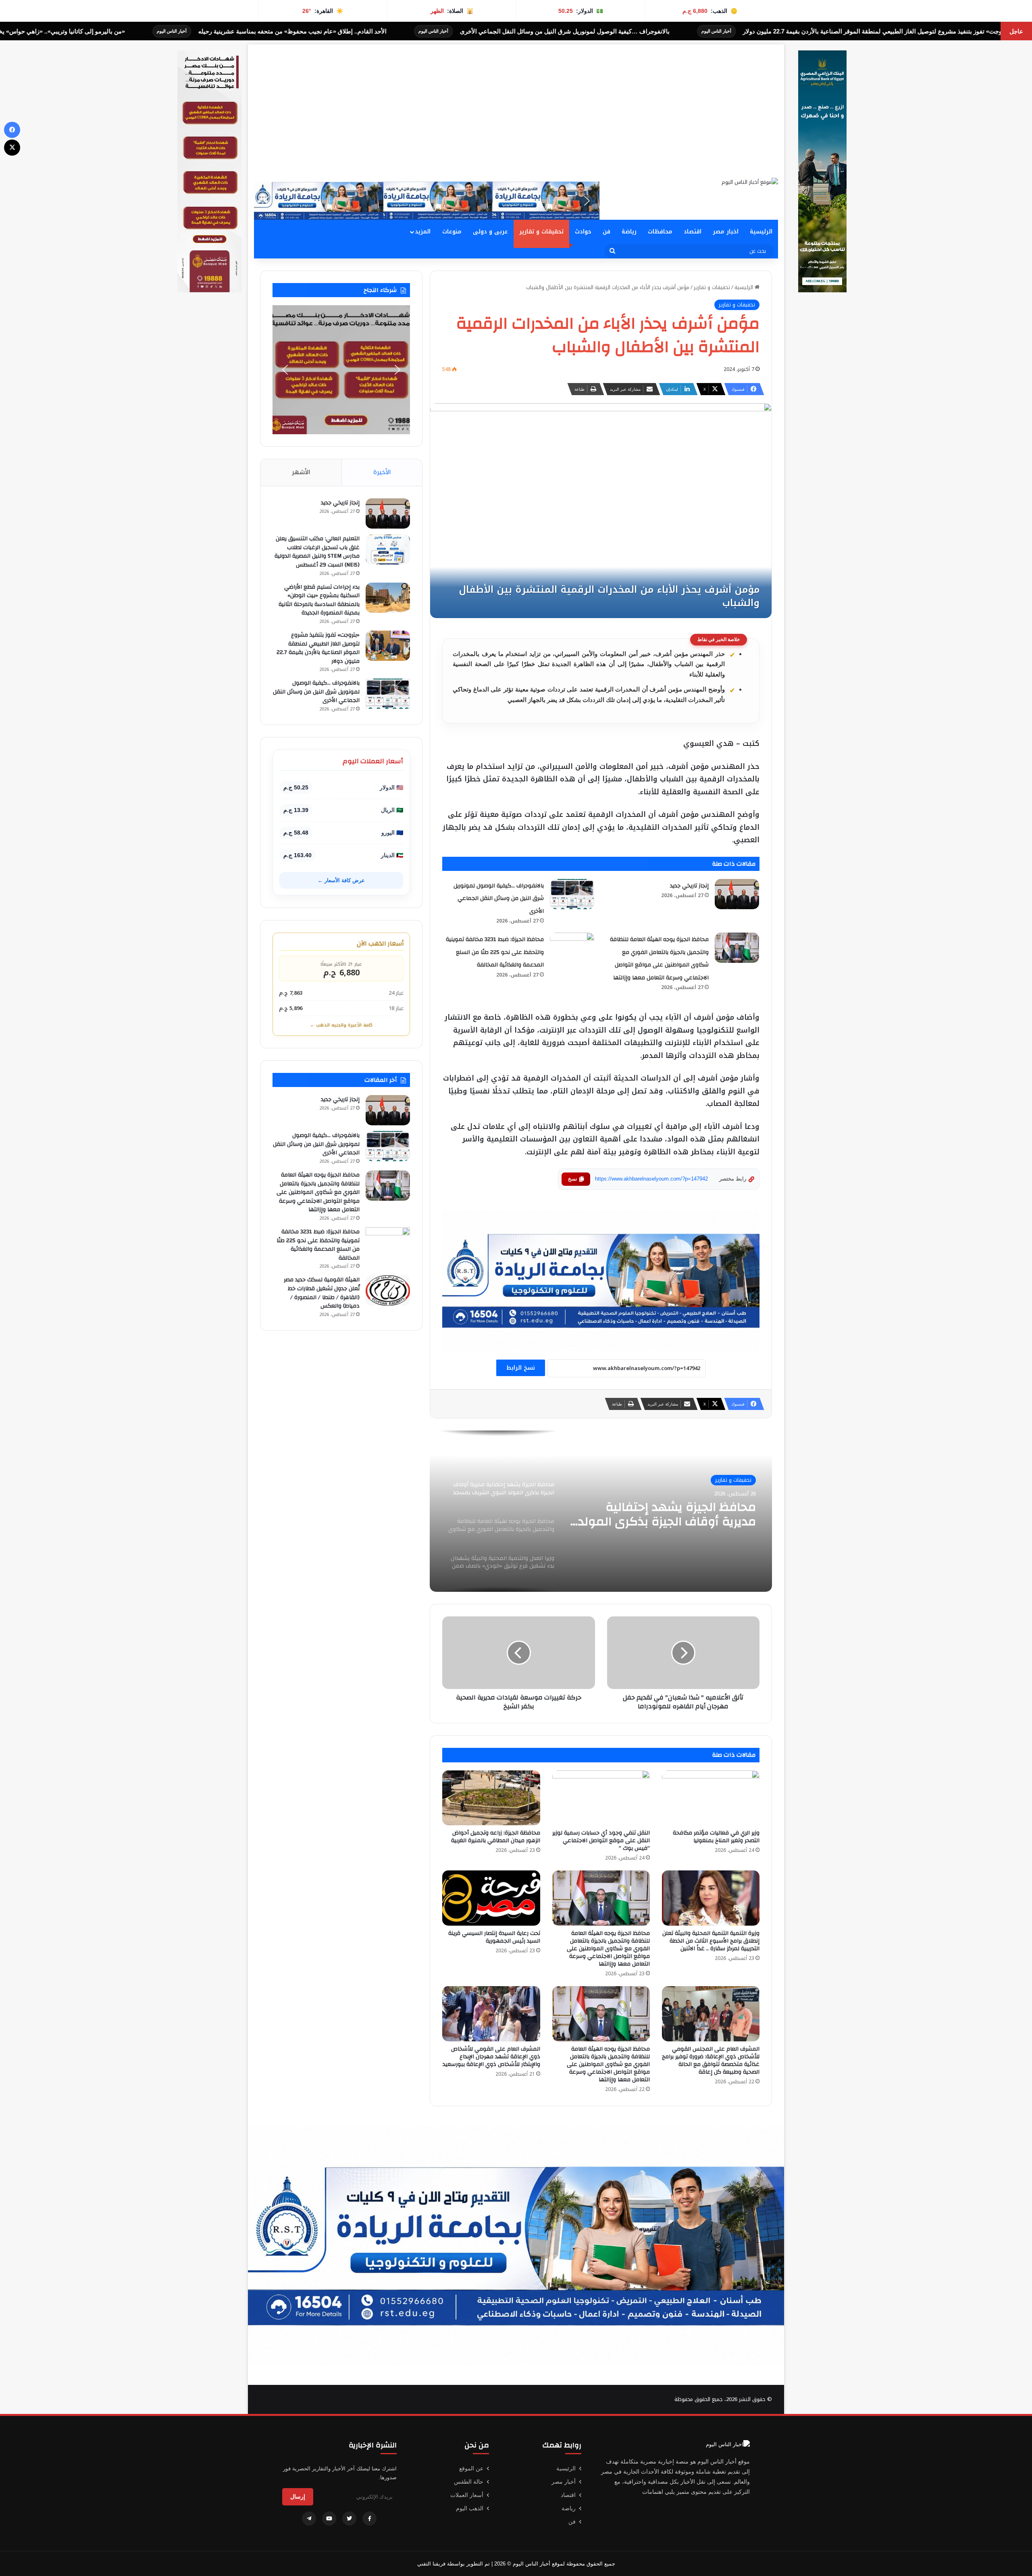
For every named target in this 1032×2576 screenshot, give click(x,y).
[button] (266, 201)
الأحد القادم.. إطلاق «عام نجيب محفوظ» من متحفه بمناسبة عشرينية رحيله (677, 31)
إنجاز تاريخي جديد (689, 886)
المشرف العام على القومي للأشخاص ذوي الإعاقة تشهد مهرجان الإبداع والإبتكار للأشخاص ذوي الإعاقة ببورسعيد (491, 2057)
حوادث (583, 232)
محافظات (660, 232)
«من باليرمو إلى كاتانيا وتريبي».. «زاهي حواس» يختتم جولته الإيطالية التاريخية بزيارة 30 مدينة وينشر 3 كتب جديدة (367, 31)
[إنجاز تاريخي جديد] (737, 894)
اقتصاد (693, 232)
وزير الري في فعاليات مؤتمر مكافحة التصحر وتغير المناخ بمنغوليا (716, 1837)
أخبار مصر (564, 2482)
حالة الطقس (469, 2482)
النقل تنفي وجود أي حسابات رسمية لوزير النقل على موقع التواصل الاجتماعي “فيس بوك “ (601, 1841)
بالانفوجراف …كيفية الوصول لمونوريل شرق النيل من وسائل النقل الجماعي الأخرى (499, 899)
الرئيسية (761, 232)
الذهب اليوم (470, 2508)
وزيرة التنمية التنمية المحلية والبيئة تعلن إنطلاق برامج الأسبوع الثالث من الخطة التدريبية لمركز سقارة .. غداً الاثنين (711, 1941)
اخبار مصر (726, 232)
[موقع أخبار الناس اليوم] (750, 182)
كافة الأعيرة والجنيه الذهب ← (341, 1025)
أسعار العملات (467, 2495)
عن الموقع (471, 2468)
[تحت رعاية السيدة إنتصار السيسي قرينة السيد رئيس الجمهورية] (491, 1898)
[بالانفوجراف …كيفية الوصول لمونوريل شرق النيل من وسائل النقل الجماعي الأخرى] (572, 894)
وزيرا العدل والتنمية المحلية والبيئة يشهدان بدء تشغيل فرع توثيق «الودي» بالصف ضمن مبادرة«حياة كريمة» (664, 1514)
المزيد (423, 232)
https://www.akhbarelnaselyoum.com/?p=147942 (651, 1179)
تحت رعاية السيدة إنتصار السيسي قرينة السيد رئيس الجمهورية (494, 1937)
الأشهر (301, 472)
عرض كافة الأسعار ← (341, 880)
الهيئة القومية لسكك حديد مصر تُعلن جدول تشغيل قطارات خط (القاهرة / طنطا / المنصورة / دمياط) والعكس (322, 1293)
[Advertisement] (516, 101)
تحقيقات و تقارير (541, 232)
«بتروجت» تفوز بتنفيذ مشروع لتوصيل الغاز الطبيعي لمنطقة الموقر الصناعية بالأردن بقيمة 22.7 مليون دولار (318, 648)
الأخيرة (382, 472)
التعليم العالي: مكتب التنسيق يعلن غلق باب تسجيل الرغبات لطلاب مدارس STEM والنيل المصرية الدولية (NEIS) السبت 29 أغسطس (317, 552)
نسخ (572, 1179)
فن (607, 232)
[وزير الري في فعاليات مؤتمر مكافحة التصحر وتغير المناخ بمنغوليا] (711, 1798)
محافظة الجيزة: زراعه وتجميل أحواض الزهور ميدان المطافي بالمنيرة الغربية (496, 1837)
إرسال (298, 2497)
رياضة (629, 232)
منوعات (452, 232)
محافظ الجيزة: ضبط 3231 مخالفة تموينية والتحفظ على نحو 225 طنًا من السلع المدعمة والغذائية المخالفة (495, 952)
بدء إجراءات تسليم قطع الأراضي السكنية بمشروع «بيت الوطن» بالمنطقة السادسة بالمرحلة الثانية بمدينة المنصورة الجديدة (319, 600)
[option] (601, 1511)
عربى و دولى (490, 232)
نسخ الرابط (521, 1368)
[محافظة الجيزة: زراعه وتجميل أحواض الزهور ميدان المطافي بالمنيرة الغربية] (491, 1798)
